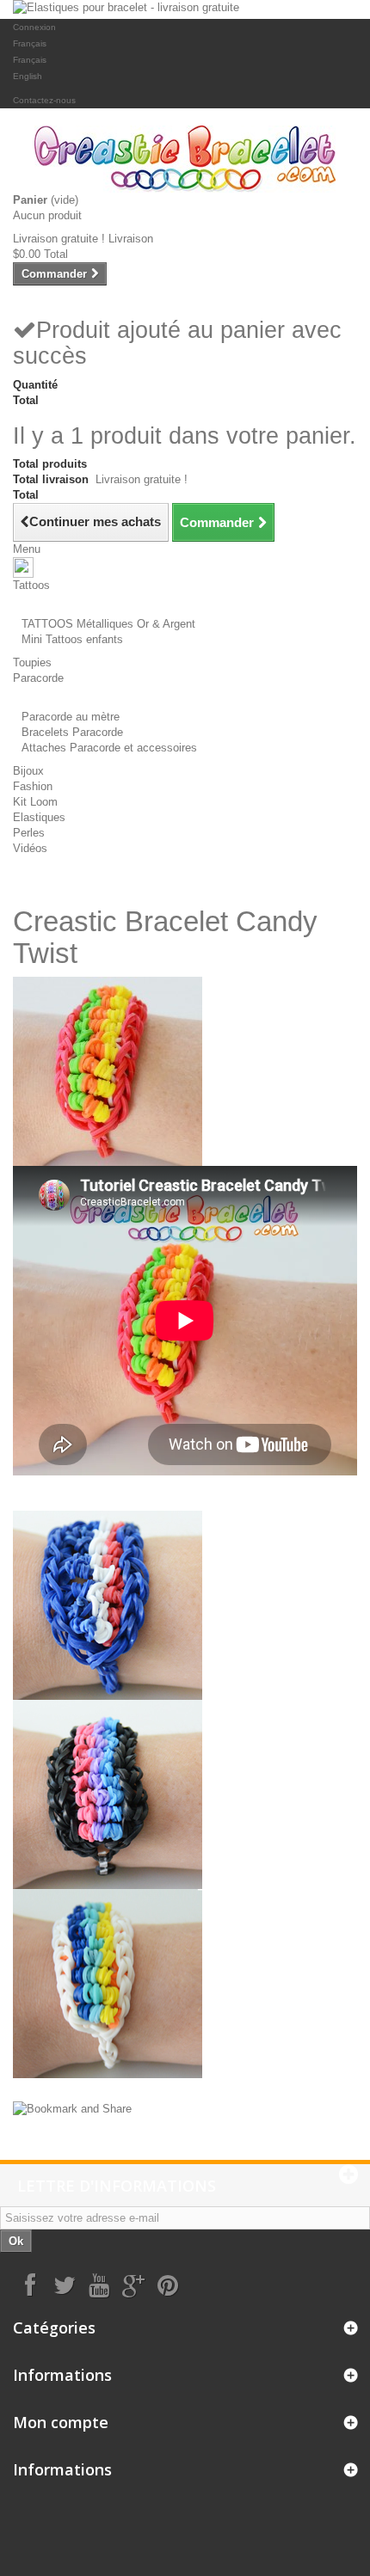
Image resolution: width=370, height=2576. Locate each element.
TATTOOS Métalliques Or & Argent (108, 624)
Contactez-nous (44, 100)
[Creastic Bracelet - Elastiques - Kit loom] (185, 159)
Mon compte (61, 2422)
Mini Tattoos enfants (72, 639)
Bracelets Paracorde (72, 732)
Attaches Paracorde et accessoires (109, 748)
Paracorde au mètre (71, 717)
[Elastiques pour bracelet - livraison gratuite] (185, 9)
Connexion (34, 27)
